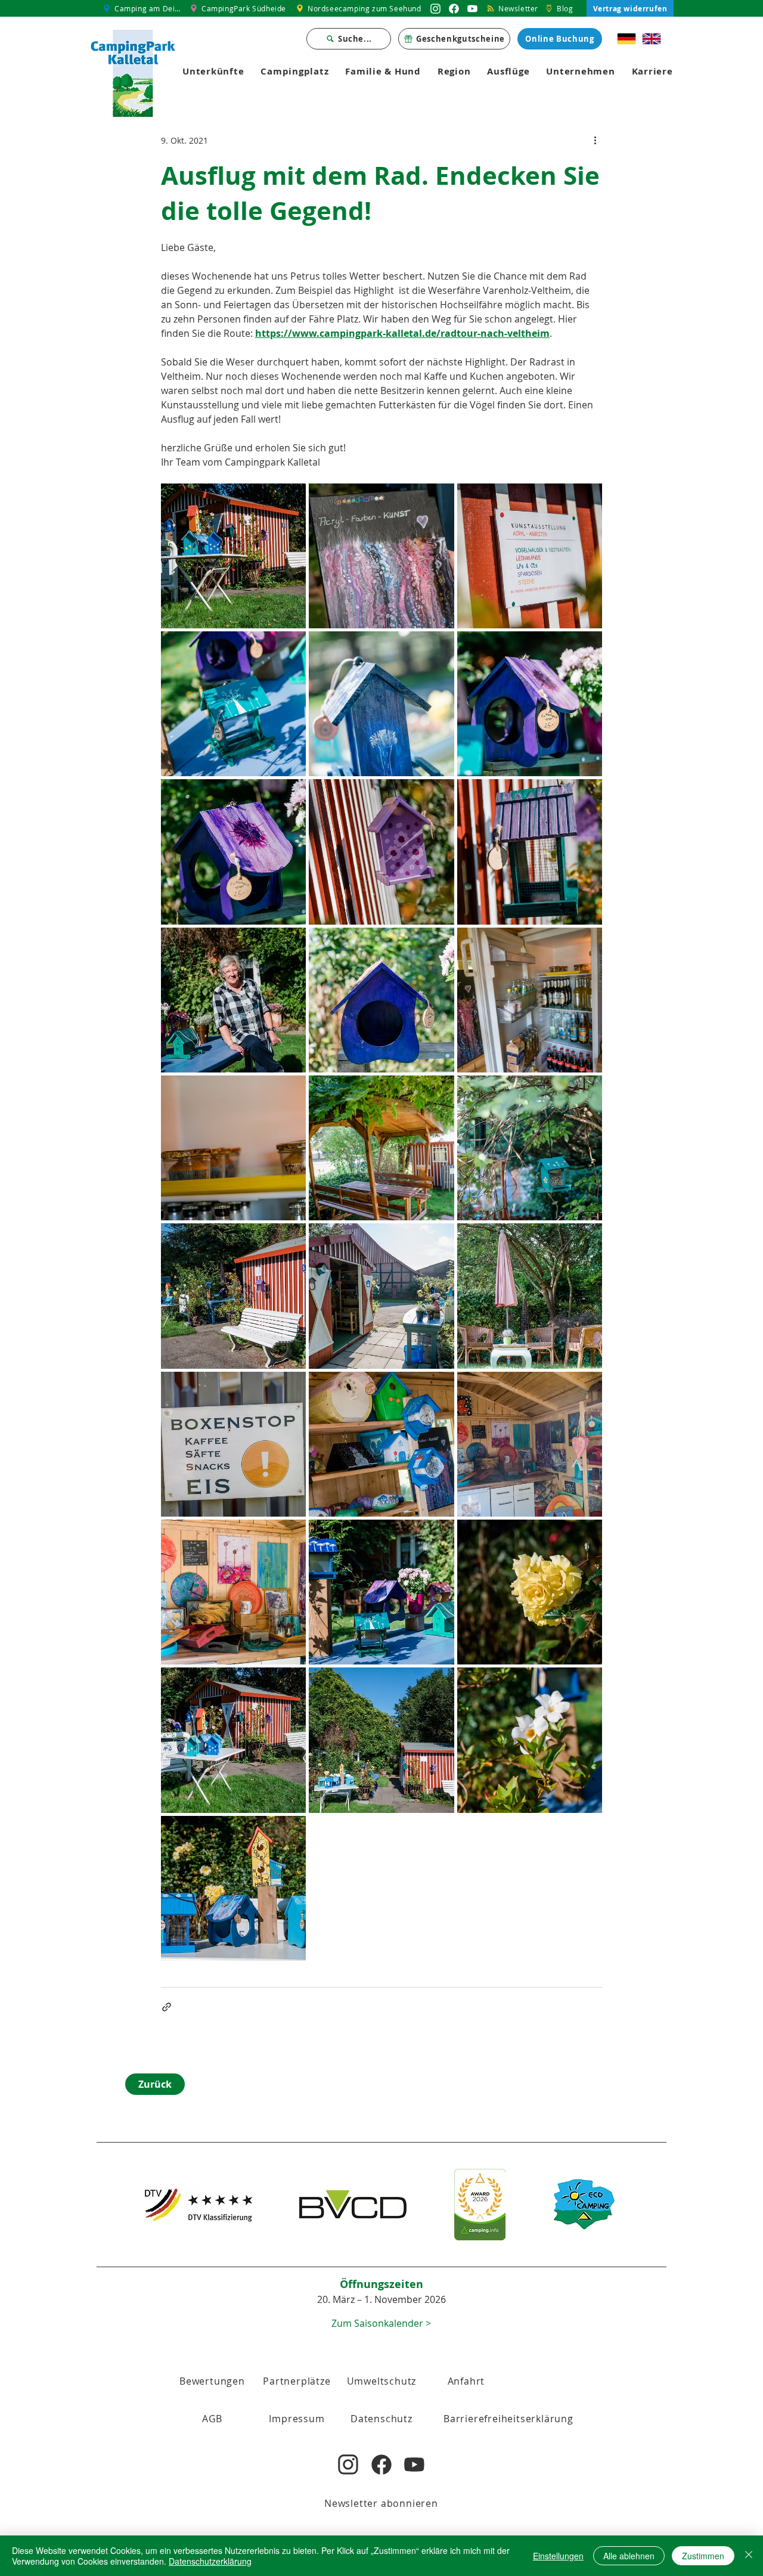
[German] (627, 39)
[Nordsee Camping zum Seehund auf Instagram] (435, 8)
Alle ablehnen (629, 2556)
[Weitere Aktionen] (595, 140)
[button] (212, 2419)
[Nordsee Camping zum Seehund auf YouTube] (472, 8)
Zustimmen (703, 2556)
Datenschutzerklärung (210, 2561)
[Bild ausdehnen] (233, 556)
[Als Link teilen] (167, 2007)
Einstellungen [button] (558, 2556)
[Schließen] (749, 2556)
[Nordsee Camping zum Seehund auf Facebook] (454, 8)
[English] (652, 39)
